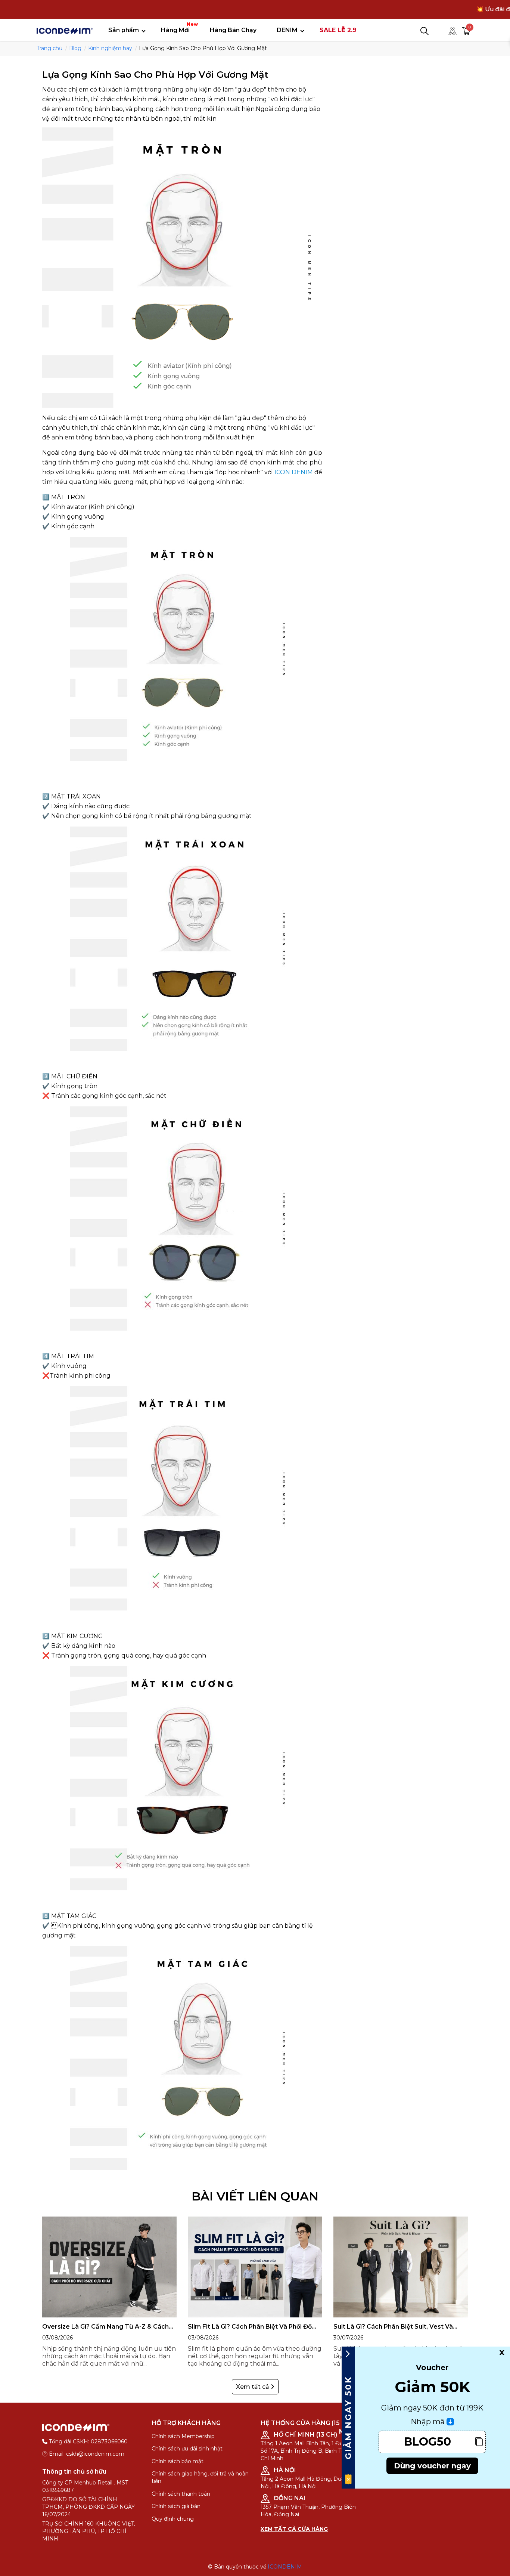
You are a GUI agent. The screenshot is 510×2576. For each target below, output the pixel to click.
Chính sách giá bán (176, 2506)
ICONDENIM (285, 2567)
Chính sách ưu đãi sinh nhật (187, 2449)
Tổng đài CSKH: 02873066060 (88, 2441)
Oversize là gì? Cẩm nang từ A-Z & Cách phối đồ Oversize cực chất (105, 2327)
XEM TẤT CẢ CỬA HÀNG (294, 2529)
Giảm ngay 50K (348, 2418)
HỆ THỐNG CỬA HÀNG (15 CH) (307, 2423)
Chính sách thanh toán (181, 2494)
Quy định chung (173, 2519)
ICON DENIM (294, 472)
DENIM (287, 30)
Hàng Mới (178, 27)
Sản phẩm (124, 30)
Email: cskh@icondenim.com (87, 2454)
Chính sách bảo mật (178, 2461)
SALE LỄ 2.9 (338, 30)
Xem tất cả (253, 2387)
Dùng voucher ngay (432, 2466)
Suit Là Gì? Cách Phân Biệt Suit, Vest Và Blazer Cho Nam (393, 2327)
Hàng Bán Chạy (233, 30)
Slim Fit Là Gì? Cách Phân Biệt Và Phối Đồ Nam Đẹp (250, 2327)
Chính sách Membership (183, 2436)
